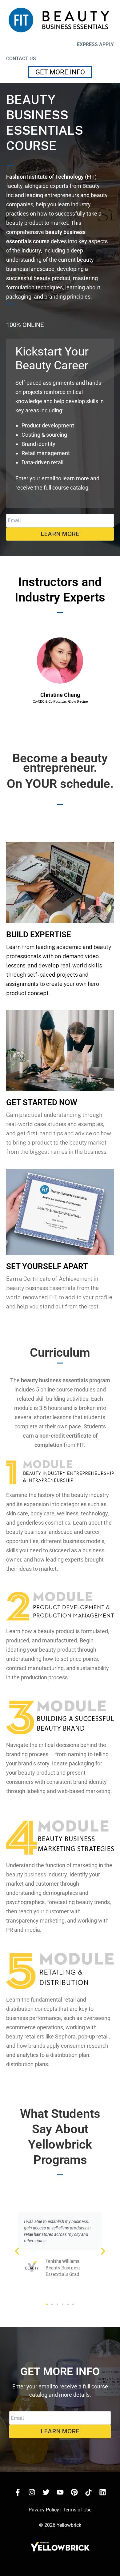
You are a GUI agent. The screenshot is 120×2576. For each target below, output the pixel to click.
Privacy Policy (44, 2510)
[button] (18, 671)
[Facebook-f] (18, 2492)
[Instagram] (32, 2492)
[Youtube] (60, 2492)
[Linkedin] (102, 2492)
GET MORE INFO (60, 72)
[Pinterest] (74, 2492)
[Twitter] (46, 2492)
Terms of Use (77, 2510)
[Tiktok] (88, 2492)
